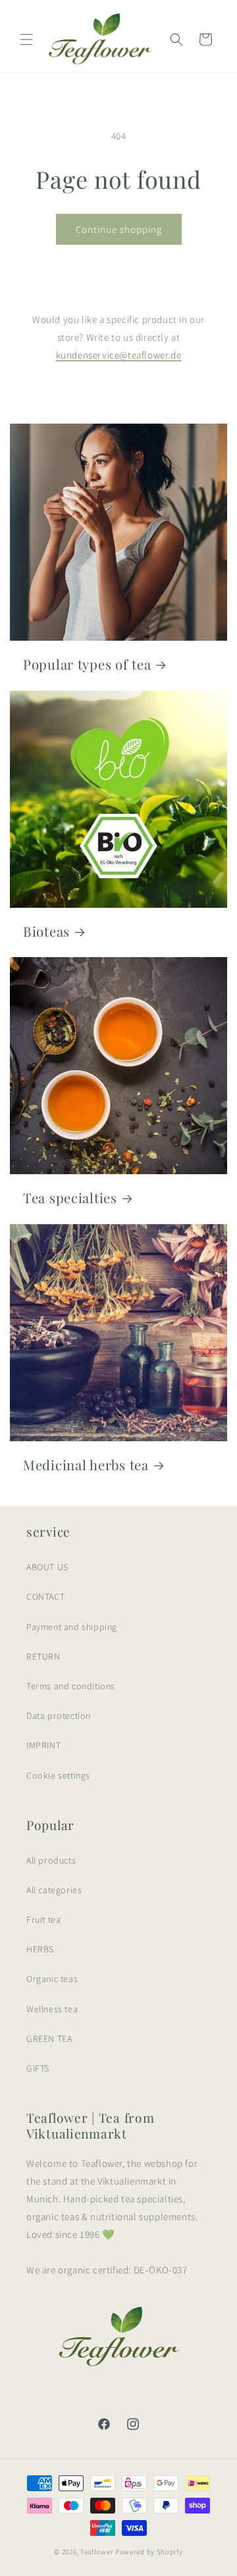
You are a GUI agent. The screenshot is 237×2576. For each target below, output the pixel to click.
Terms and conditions (71, 1686)
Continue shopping (119, 229)
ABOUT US (47, 1567)
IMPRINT (43, 1745)
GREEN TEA (49, 2039)
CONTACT (45, 1597)
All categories (54, 1890)
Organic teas (52, 1979)
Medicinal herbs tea (86, 1465)
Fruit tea (43, 1920)
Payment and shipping (72, 1627)
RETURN (43, 1656)
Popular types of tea (87, 664)
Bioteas (46, 931)
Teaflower (97, 2552)
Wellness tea (52, 2009)
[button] (26, 39)
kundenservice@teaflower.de (119, 355)
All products (51, 1860)
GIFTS (38, 2068)
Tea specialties (70, 1198)
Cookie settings (58, 1775)
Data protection (59, 1716)
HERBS (40, 1949)
